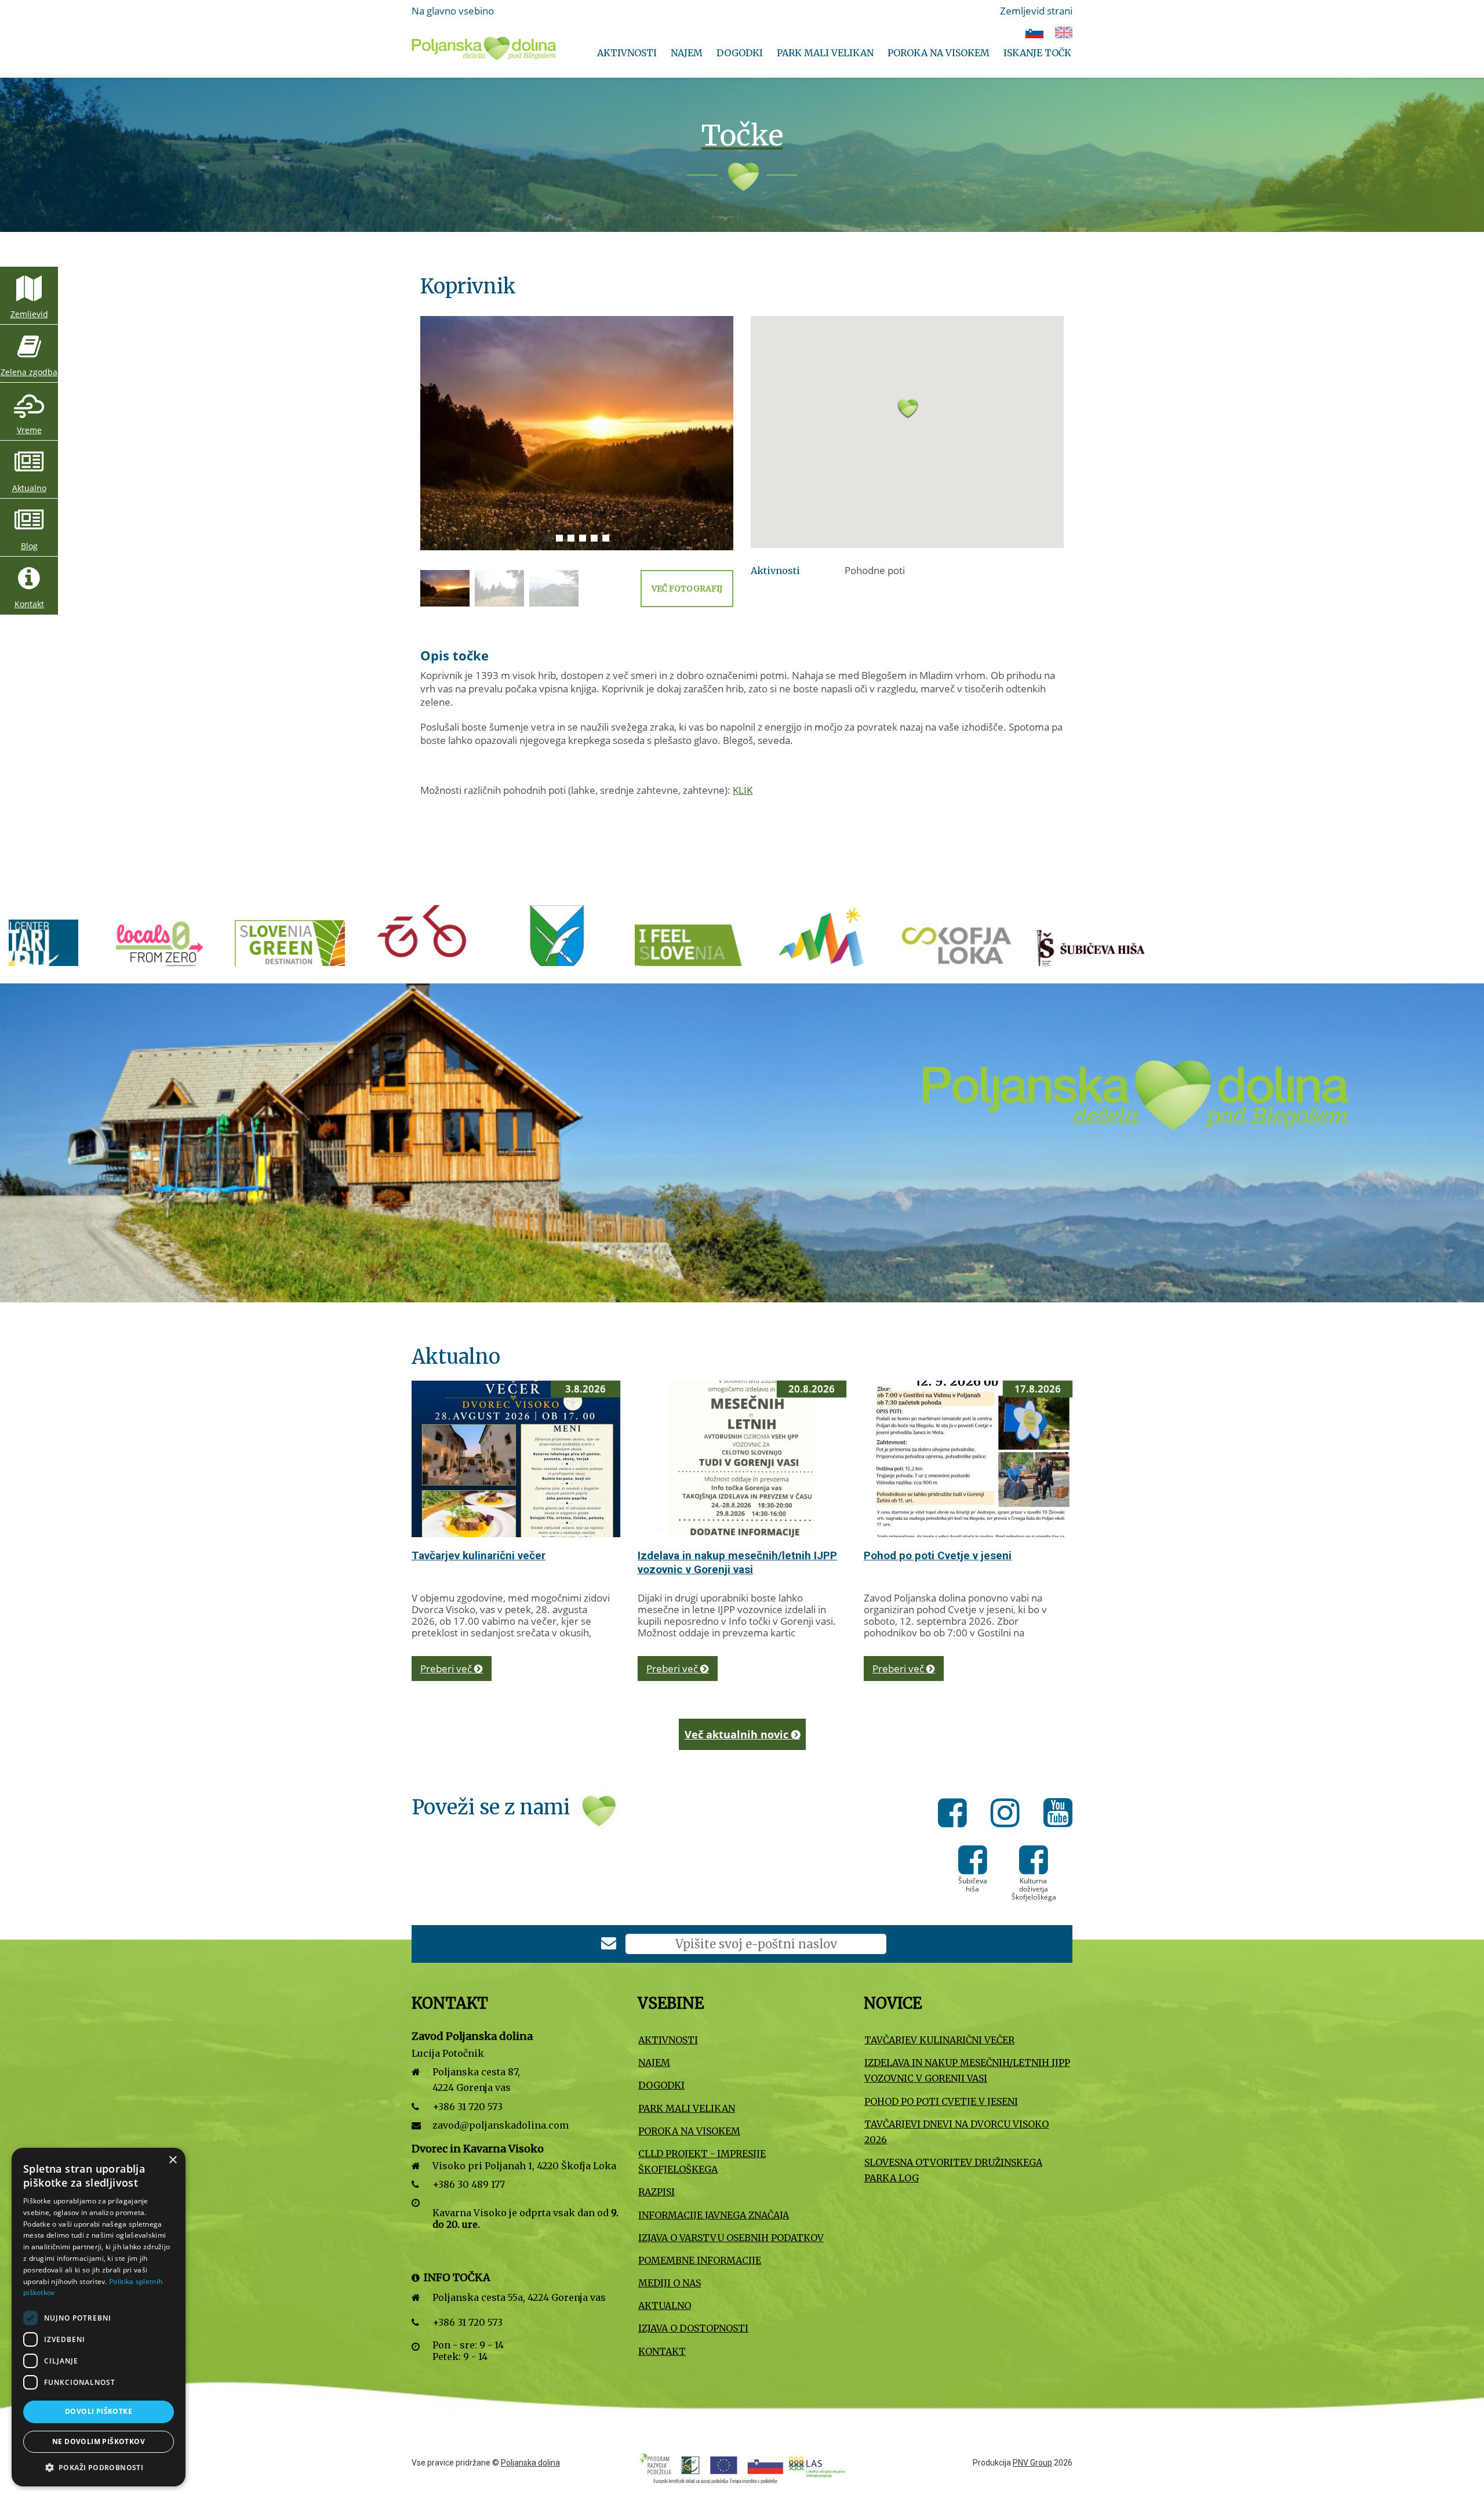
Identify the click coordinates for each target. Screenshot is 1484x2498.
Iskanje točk (1037, 53)
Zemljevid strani (1036, 11)
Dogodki (740, 53)
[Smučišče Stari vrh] (984, 951)
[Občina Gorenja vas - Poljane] (184, 951)
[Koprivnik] (577, 433)
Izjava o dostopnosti (693, 2328)
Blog (29, 546)
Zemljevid (29, 314)
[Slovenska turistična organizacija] (318, 951)
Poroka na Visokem (939, 53)
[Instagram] (1008, 1815)
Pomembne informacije (700, 2260)
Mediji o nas (670, 2283)
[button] (907, 425)
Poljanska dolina (530, 2463)
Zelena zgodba (29, 372)
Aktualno (29, 488)
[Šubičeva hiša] (718, 951)
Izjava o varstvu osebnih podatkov (731, 2238)
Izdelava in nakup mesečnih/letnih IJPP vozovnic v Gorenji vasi (737, 1562)
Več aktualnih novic (738, 1734)
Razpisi (656, 2192)
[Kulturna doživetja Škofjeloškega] (851, 951)
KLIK (743, 790)
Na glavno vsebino (453, 11)
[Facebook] (956, 1815)
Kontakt (29, 604)
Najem (687, 53)
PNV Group (1032, 2463)
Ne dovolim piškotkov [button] (99, 2441)
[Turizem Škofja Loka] (584, 951)
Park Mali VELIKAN (825, 53)
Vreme (29, 430)
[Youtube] (1058, 1815)
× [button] (172, 2160)
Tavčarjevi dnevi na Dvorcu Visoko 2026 (956, 2132)
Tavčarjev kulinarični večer (479, 1555)
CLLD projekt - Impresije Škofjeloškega (702, 2161)
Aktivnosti (627, 53)
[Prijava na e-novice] (609, 1945)
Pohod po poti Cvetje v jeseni (938, 1555)
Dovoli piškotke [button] (99, 2411)
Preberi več (447, 1669)
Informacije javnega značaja (714, 2215)
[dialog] (99, 2317)
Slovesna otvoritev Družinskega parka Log (953, 2170)
